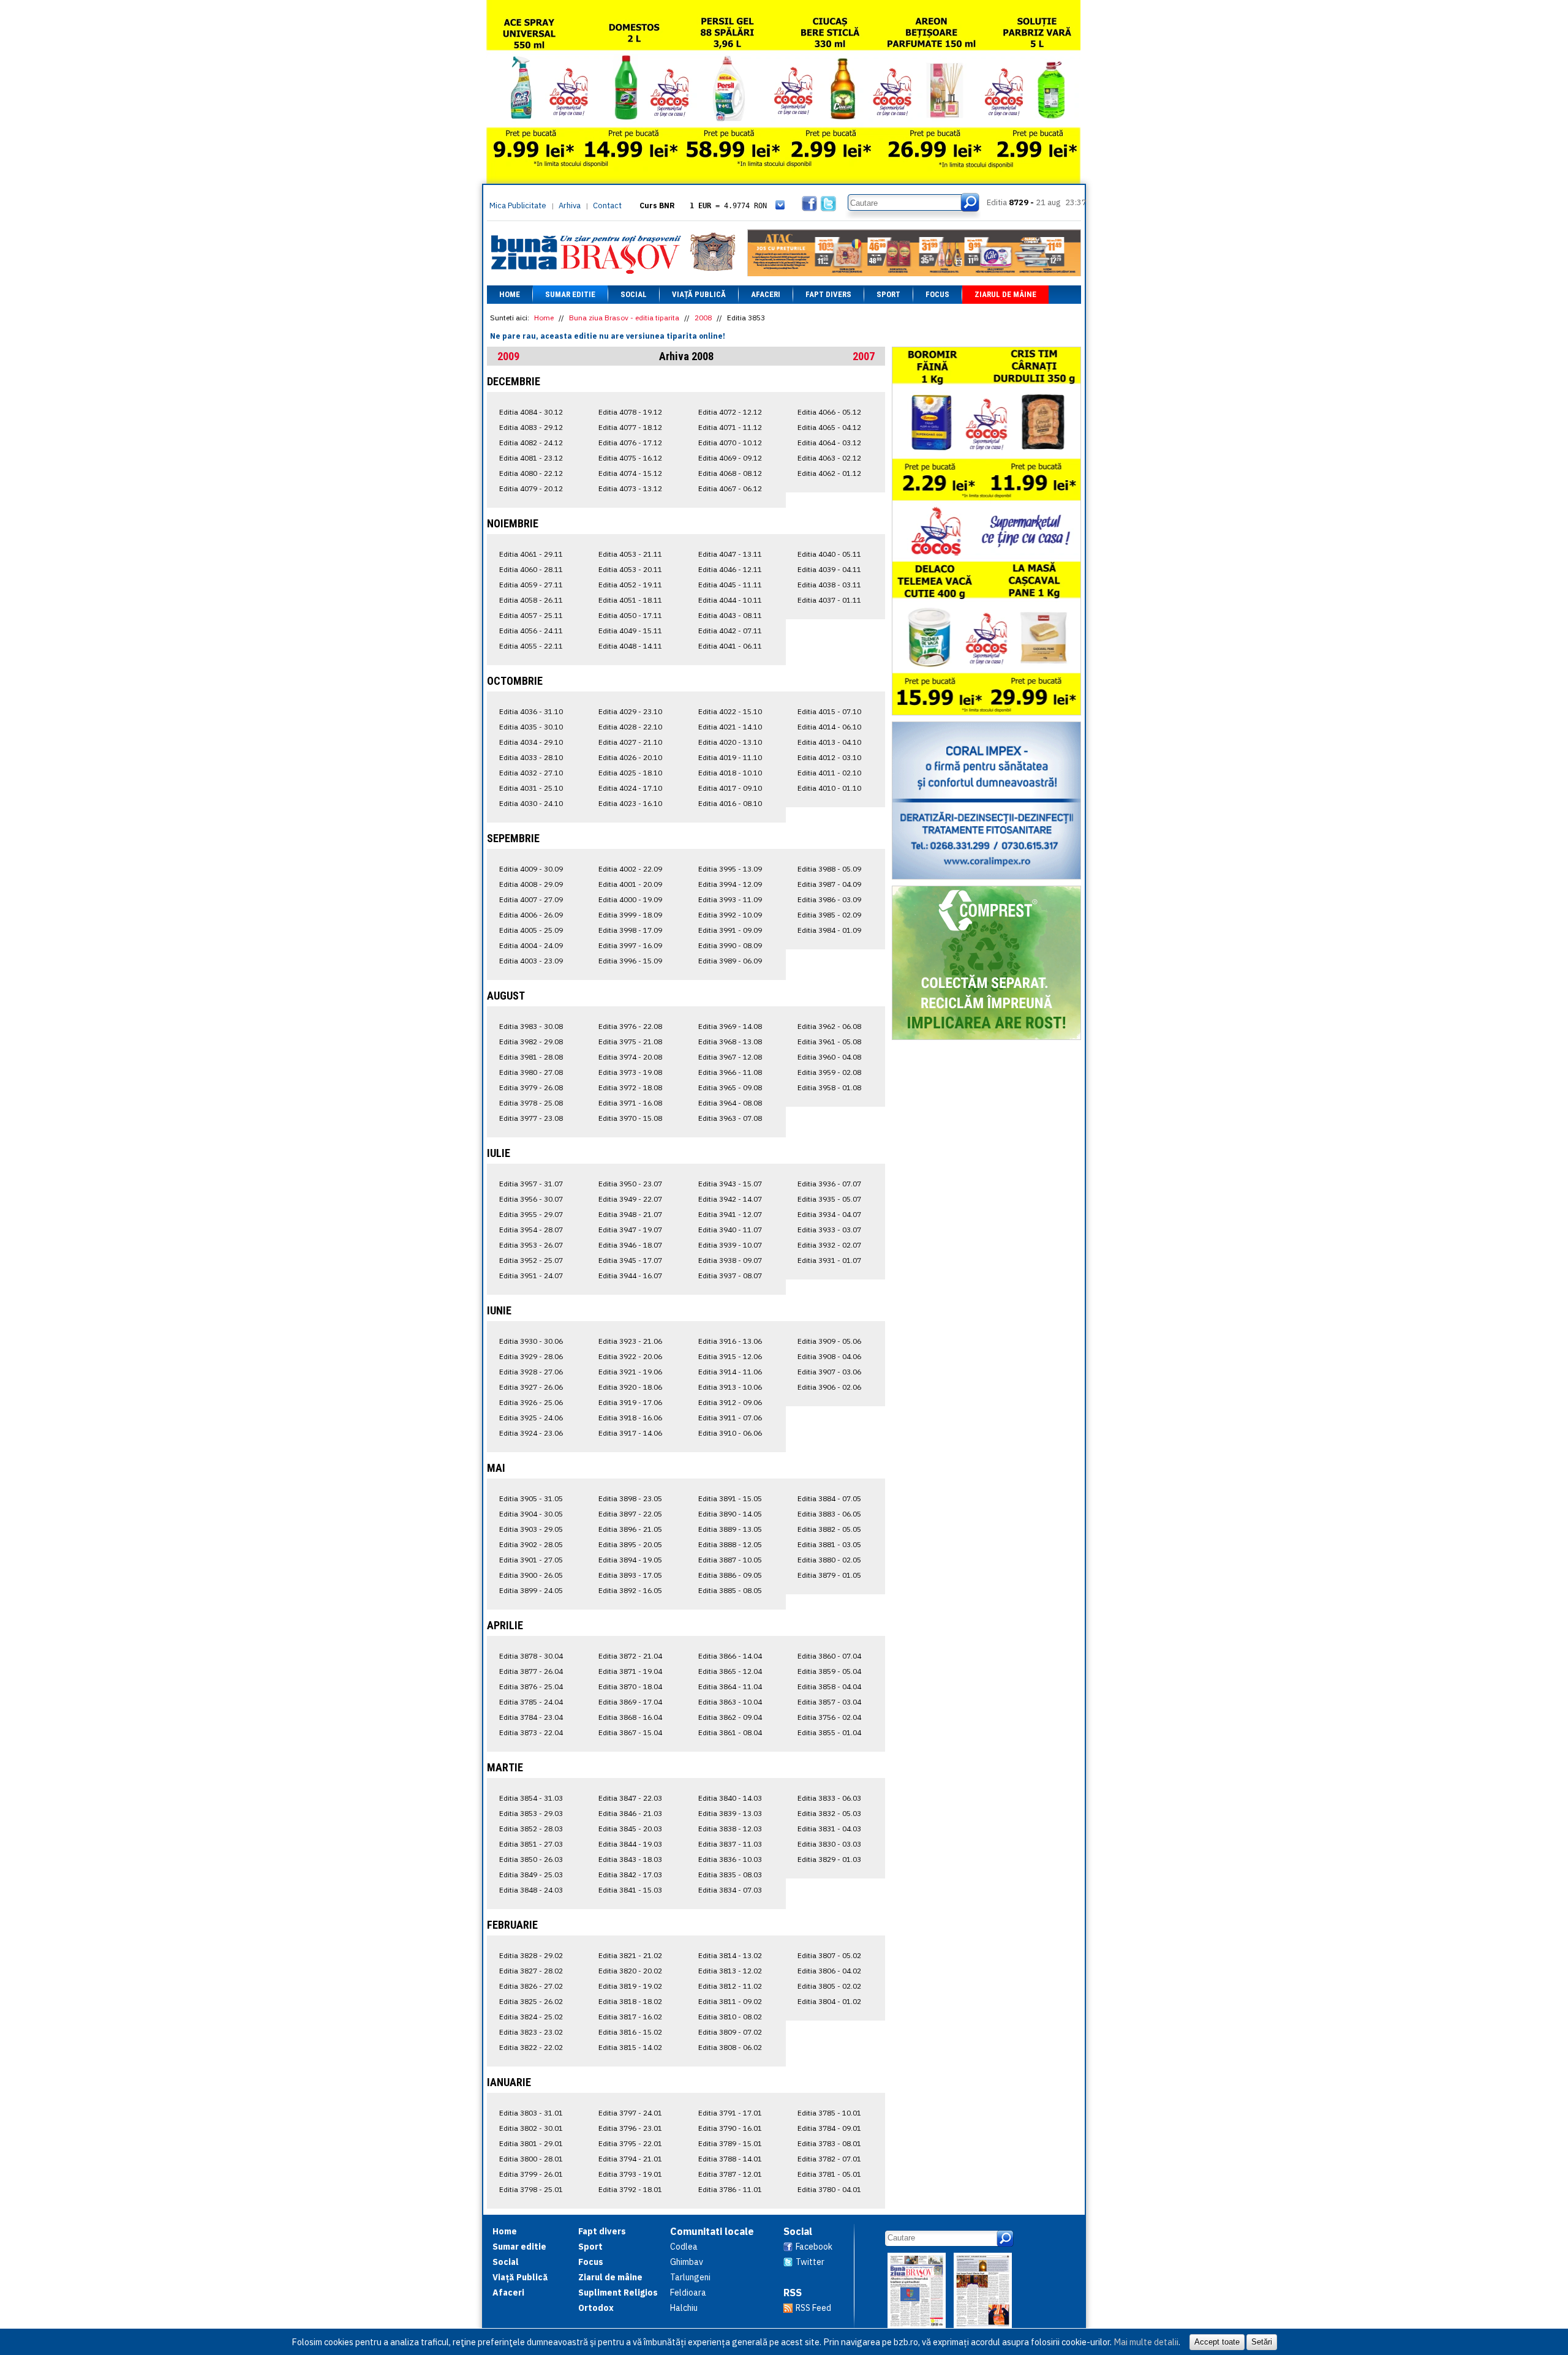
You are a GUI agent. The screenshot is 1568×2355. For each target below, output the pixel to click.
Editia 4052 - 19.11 (630, 585)
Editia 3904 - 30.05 (531, 1514)
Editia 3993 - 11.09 (730, 899)
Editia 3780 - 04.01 (829, 2189)
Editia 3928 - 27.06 (531, 1372)
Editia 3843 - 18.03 (630, 1859)
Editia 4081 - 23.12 (531, 458)
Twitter (810, 2262)
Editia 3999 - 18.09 (630, 915)
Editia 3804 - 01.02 (829, 2001)
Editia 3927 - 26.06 (531, 1387)
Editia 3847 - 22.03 (630, 1798)
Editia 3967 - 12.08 (730, 1057)
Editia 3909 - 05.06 (829, 1341)
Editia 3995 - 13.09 (730, 869)
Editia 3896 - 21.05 (630, 1529)
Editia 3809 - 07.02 (730, 2032)
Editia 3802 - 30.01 (531, 2128)
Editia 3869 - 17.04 (630, 1702)
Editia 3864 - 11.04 (730, 1686)
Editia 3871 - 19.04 (630, 1671)
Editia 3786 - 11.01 (730, 2189)
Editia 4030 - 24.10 (531, 803)
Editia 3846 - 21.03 (630, 1813)
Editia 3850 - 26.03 (531, 1859)
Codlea (684, 2247)
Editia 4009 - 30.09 (531, 869)
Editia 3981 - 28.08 (531, 1057)
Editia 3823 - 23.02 (531, 2032)
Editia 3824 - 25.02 (531, 2017)
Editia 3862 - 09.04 (730, 1717)
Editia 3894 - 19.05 (630, 1560)
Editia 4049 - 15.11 (630, 631)
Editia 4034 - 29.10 (531, 742)
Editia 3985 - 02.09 (829, 915)
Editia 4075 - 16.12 (630, 458)
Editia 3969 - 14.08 (730, 1026)
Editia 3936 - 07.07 (829, 1184)
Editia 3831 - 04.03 (829, 1829)
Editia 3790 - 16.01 (730, 2128)
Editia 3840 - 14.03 (730, 1798)
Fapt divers (828, 294)
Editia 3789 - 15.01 (730, 2143)
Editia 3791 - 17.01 (730, 2113)
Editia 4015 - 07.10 (829, 711)
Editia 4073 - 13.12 (630, 488)
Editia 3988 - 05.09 (829, 869)
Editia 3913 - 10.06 (730, 1387)
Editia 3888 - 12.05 (730, 1544)
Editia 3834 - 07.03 (730, 1890)
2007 (864, 356)
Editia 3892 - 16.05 (630, 1590)
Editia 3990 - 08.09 (730, 945)
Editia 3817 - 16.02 (630, 2017)
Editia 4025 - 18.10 (630, 773)
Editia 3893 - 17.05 (630, 1575)
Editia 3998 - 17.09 (630, 930)
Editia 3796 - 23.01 (630, 2128)
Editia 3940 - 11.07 (730, 1230)
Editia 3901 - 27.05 (531, 1560)
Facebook (814, 2247)
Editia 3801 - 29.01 (531, 2143)
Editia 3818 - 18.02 (630, 2001)
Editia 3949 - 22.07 (630, 1199)
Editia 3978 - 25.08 (531, 1103)
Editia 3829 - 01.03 (829, 1859)
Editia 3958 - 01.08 (829, 1087)
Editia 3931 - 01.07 (829, 1260)
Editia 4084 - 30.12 (531, 412)
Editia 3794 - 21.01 (630, 2159)
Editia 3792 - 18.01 (630, 2189)
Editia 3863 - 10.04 (730, 1702)
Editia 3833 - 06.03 (829, 1798)
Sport (888, 294)
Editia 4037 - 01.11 (829, 600)
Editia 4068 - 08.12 (730, 473)
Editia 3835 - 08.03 (730, 1875)
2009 (508, 356)
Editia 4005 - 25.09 (531, 930)
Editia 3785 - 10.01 (829, 2113)
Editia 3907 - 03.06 (829, 1372)
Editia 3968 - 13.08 (730, 1042)
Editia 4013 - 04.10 (829, 742)
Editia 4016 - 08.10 (730, 803)
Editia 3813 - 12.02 (730, 1971)
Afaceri (766, 294)
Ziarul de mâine (1005, 294)
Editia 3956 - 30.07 (531, 1199)
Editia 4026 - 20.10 (630, 757)
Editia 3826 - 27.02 (531, 1986)
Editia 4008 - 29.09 (531, 884)
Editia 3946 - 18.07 (630, 1245)
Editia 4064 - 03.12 (829, 443)
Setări (1262, 2342)
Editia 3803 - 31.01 (531, 2113)
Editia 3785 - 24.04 (531, 1702)
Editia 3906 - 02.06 (829, 1387)
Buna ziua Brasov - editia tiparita (624, 318)
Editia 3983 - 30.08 (531, 1026)
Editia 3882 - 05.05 (829, 1529)
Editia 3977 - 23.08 (531, 1118)
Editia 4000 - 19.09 (630, 899)
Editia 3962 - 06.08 (829, 1026)
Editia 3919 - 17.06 (630, 1402)
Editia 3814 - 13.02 (730, 1955)
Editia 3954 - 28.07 (531, 1230)
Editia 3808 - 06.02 (730, 2047)
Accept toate (1217, 2342)
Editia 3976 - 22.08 (630, 1026)
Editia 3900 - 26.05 (531, 1575)
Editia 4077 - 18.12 (630, 427)
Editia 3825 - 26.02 (531, 2001)
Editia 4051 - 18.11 (630, 600)
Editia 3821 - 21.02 (630, 1955)
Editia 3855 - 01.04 (829, 1732)
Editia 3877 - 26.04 (531, 1671)
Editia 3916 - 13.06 (730, 1341)
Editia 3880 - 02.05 (829, 1560)
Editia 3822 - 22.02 (531, 2047)
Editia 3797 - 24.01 (630, 2113)
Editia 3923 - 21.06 (630, 1341)
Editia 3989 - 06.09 (730, 961)
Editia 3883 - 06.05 (829, 1514)
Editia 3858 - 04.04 (829, 1686)
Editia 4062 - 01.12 (829, 473)
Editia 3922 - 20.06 (630, 1356)
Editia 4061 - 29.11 (531, 554)
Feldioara (688, 2293)
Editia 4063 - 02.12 (829, 458)
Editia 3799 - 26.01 (531, 2174)
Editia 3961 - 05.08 (829, 1042)
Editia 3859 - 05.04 (829, 1671)
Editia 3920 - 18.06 (630, 1387)
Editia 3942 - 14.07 (730, 1199)
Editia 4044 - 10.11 (730, 600)
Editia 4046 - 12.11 (730, 569)
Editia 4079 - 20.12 (531, 488)
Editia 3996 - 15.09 (630, 961)
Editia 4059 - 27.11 (531, 585)
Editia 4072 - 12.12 (730, 412)
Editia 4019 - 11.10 (730, 757)
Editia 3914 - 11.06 (730, 1372)
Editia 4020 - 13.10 (730, 742)
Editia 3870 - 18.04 (630, 1686)
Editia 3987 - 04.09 (829, 884)
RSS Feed (813, 2308)
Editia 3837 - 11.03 (730, 1844)
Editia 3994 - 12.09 (730, 884)
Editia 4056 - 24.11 (531, 631)
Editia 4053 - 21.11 (630, 554)
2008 (703, 318)
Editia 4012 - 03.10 (829, 757)
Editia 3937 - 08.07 (730, 1275)
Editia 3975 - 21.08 (630, 1042)
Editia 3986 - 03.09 (829, 899)
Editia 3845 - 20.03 (630, 1829)
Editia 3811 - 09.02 (730, 2001)
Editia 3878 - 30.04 (531, 1656)
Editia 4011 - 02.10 (829, 773)
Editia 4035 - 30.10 (531, 727)
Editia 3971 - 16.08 (630, 1103)
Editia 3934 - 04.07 (829, 1214)
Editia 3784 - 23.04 (531, 1717)
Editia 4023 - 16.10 (630, 803)
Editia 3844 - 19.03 (630, 1844)
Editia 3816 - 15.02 (630, 2032)
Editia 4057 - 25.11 (531, 615)
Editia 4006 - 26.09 (531, 915)
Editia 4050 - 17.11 (630, 615)
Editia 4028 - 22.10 (630, 727)
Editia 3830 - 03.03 (829, 1844)
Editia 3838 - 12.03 (730, 1829)
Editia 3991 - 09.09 (730, 930)
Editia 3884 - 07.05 (829, 1498)
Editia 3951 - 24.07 (531, 1275)
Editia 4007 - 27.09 (531, 899)
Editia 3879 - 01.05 (829, 1575)
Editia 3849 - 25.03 (531, 1875)
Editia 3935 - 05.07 (829, 1199)
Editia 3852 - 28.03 (531, 1829)
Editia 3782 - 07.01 (829, 2159)
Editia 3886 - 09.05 (730, 1575)
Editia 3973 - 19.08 (630, 1072)
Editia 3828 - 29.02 (531, 1955)
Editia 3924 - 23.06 (531, 1433)
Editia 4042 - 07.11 (730, 631)
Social (634, 294)
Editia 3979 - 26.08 (531, 1087)
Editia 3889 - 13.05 (730, 1529)
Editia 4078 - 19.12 (630, 412)
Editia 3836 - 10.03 (730, 1859)
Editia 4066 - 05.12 (829, 412)
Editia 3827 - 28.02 (531, 1971)
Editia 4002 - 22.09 (630, 869)
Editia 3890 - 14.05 (730, 1514)
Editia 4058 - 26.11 (531, 600)
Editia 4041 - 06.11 (730, 646)
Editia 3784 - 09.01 (829, 2128)
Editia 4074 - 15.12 (630, 473)
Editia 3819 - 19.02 (630, 1986)
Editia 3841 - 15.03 (630, 1890)
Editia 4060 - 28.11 (531, 569)
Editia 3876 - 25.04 (531, 1686)
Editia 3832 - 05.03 (829, 1813)
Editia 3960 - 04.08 (829, 1057)
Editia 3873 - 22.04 (531, 1732)
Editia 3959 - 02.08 (829, 1072)
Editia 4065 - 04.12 (829, 427)
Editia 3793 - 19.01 (630, 2174)
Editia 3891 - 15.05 (730, 1498)
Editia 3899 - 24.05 (531, 1590)
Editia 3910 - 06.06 (730, 1433)
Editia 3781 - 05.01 (829, 2174)
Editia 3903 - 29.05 (531, 1529)
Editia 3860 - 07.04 (829, 1656)
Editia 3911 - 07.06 (730, 1418)
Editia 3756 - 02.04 (829, 1717)
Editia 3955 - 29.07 (531, 1214)
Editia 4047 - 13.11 (730, 554)
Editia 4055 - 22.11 (531, 646)
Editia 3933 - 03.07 (829, 1230)
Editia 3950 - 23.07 (630, 1184)
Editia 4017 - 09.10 (730, 788)
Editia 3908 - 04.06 (829, 1356)
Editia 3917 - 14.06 (630, 1433)
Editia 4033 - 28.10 (531, 757)
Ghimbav (687, 2262)
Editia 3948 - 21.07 (630, 1214)
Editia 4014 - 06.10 (829, 727)
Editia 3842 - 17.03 (630, 1875)
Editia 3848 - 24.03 (531, 1890)
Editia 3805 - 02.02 (829, 1986)
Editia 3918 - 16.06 (630, 1418)
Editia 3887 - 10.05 (730, 1560)
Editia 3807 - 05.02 (829, 1955)
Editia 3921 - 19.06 (630, 1372)
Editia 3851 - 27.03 (531, 1844)
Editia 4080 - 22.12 (531, 473)
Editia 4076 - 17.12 (630, 443)
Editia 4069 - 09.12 (730, 458)
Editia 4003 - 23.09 (531, 961)
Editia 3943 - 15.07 (730, 1184)
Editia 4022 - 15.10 (730, 711)
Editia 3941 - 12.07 (730, 1214)
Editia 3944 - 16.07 (630, 1275)
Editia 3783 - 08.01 (829, 2143)
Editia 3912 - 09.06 (730, 1402)
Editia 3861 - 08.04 (730, 1732)
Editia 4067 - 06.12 (730, 488)
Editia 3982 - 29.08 (531, 1042)
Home (510, 294)
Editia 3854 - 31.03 (531, 1798)
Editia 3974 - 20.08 (630, 1057)
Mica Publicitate (518, 205)
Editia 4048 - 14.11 (630, 646)
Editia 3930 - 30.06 (531, 1341)
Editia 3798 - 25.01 (531, 2189)
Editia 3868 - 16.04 (630, 1717)
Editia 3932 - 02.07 (829, 1245)
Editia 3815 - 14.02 (630, 2047)
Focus (937, 294)
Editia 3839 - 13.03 (730, 1813)
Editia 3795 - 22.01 (630, 2143)
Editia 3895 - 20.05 (630, 1544)
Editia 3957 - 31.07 (531, 1184)
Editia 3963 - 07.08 (730, 1118)
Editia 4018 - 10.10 (730, 773)
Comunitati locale (712, 2231)
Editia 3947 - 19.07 (630, 1230)
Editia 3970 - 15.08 (630, 1118)
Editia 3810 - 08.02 (730, 2017)
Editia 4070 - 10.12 (730, 443)
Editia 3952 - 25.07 (531, 1260)
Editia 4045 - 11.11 (730, 585)
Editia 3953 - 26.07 (531, 1245)
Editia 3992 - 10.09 (730, 915)
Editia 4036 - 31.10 (531, 711)
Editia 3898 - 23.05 (630, 1498)
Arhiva (570, 205)
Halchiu (684, 2308)
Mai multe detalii (1146, 2342)
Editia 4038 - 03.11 (829, 585)
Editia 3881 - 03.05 (829, 1544)
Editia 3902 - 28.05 (531, 1544)
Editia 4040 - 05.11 (829, 554)
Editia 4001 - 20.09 (630, 884)
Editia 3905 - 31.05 (531, 1498)
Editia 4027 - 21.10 (630, 742)
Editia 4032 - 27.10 (531, 773)
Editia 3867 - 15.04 (630, 1732)
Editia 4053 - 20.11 (630, 569)
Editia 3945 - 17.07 (630, 1260)
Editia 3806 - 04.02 (829, 1971)
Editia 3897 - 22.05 (630, 1514)
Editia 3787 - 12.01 (730, 2174)
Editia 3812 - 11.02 (730, 1986)
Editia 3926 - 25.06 (531, 1402)
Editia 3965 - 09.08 (730, 1087)
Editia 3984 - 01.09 (829, 930)
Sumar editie (570, 294)
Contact (607, 205)
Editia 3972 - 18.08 (630, 1087)
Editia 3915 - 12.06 (730, 1356)
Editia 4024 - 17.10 (630, 788)
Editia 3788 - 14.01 (730, 2159)
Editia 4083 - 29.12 (531, 427)
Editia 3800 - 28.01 (531, 2159)
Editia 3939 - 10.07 (730, 1245)
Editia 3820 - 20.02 (630, 1971)
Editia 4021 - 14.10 (730, 727)
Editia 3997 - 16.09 (630, 945)
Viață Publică (699, 294)
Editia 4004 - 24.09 (531, 945)
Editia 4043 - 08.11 (730, 615)
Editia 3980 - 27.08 (531, 1072)
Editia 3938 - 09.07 (730, 1260)
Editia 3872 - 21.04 (630, 1656)
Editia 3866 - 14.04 (730, 1656)
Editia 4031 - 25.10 (531, 788)
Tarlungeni (690, 2277)
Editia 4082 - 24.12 (531, 443)
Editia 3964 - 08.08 (730, 1103)
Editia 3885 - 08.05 (730, 1590)
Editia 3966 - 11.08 (730, 1072)
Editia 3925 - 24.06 (531, 1418)
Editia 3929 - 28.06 (531, 1356)
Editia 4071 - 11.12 (730, 427)
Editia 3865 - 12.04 (730, 1671)
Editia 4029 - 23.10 (630, 711)
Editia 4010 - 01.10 (829, 788)
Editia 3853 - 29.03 (531, 1813)
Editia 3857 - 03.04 (829, 1702)
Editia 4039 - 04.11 (829, 569)
